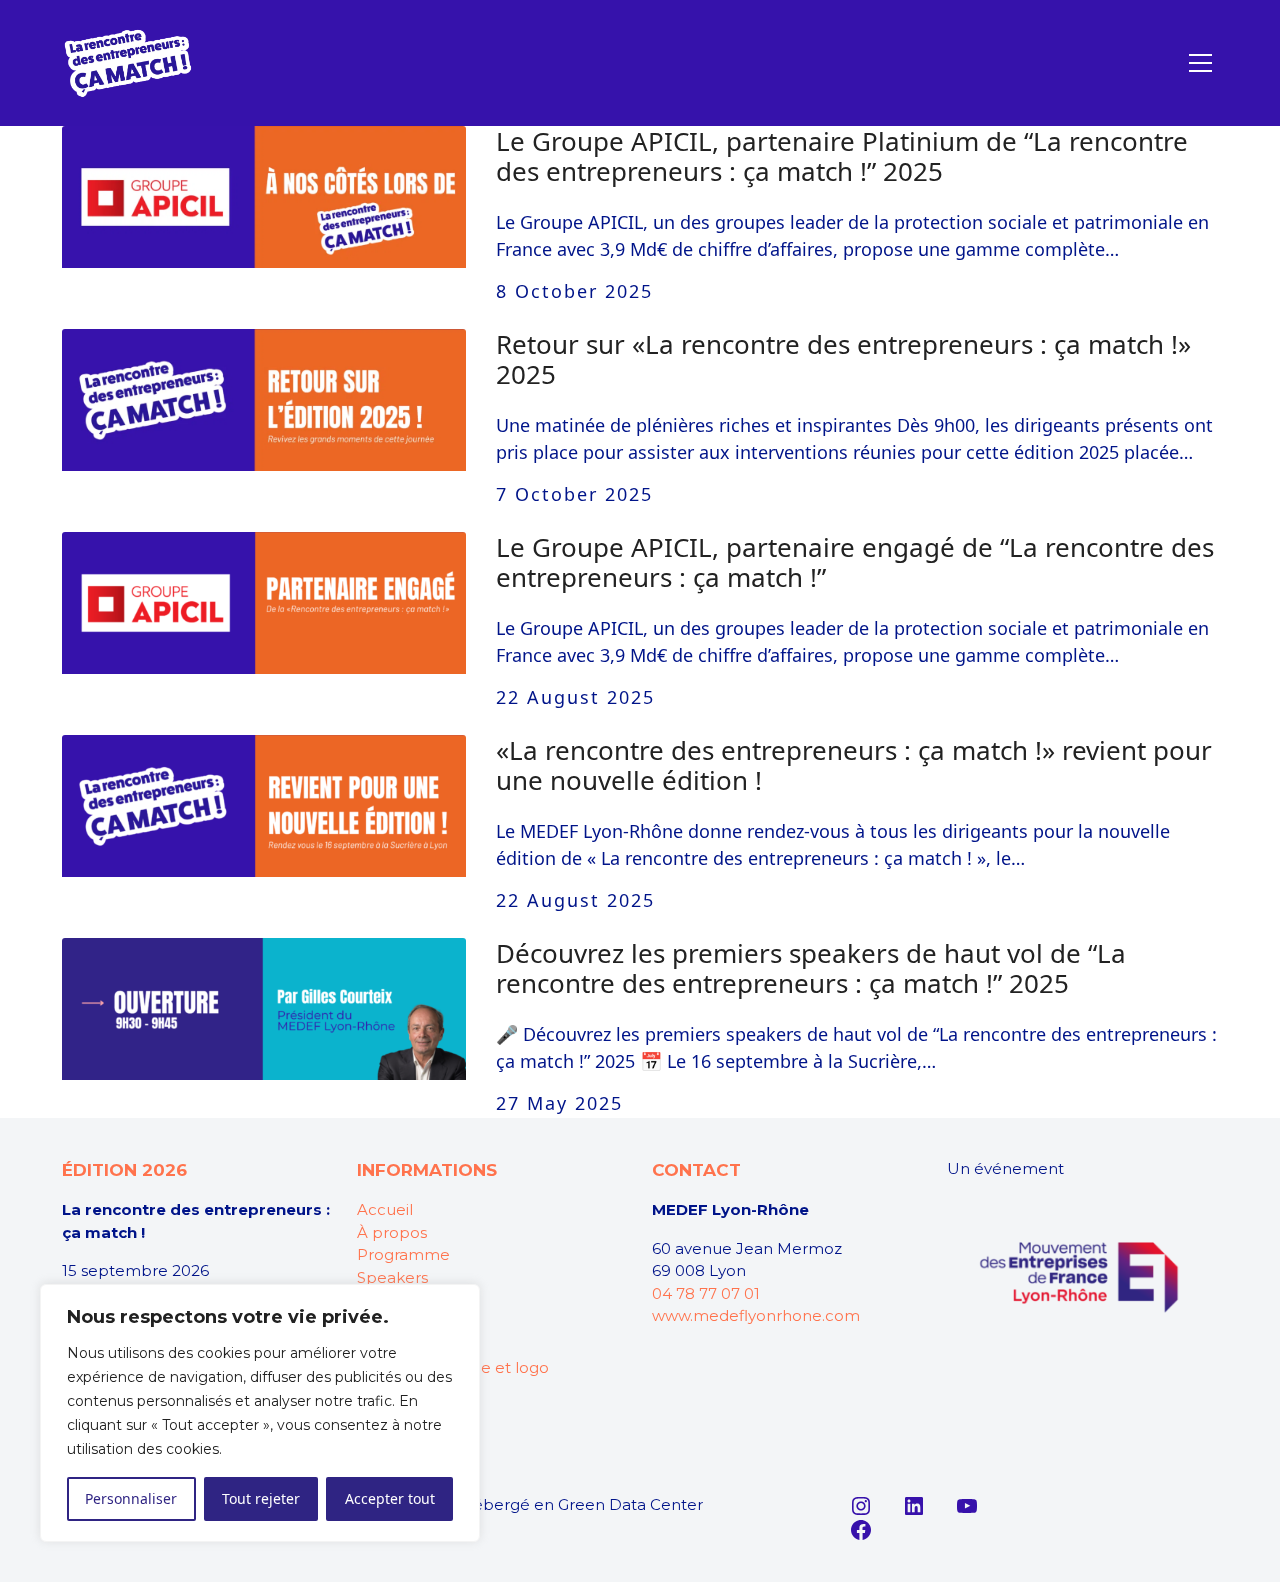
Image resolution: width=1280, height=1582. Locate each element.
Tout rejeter (261, 1498)
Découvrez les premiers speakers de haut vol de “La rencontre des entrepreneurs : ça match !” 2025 (811, 968)
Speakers (392, 1277)
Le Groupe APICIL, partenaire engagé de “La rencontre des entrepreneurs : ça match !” (855, 562)
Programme (403, 1254)
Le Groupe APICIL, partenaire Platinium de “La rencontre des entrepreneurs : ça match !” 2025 (842, 156)
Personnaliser (131, 1498)
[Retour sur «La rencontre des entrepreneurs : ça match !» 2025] (264, 400)
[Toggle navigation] (1200, 63)
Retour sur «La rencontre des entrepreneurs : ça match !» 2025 (843, 359)
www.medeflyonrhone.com (756, 1315)
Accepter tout (390, 1498)
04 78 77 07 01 (706, 1293)
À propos (392, 1232)
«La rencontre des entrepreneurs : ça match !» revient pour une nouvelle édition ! (854, 765)
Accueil (385, 1209)
